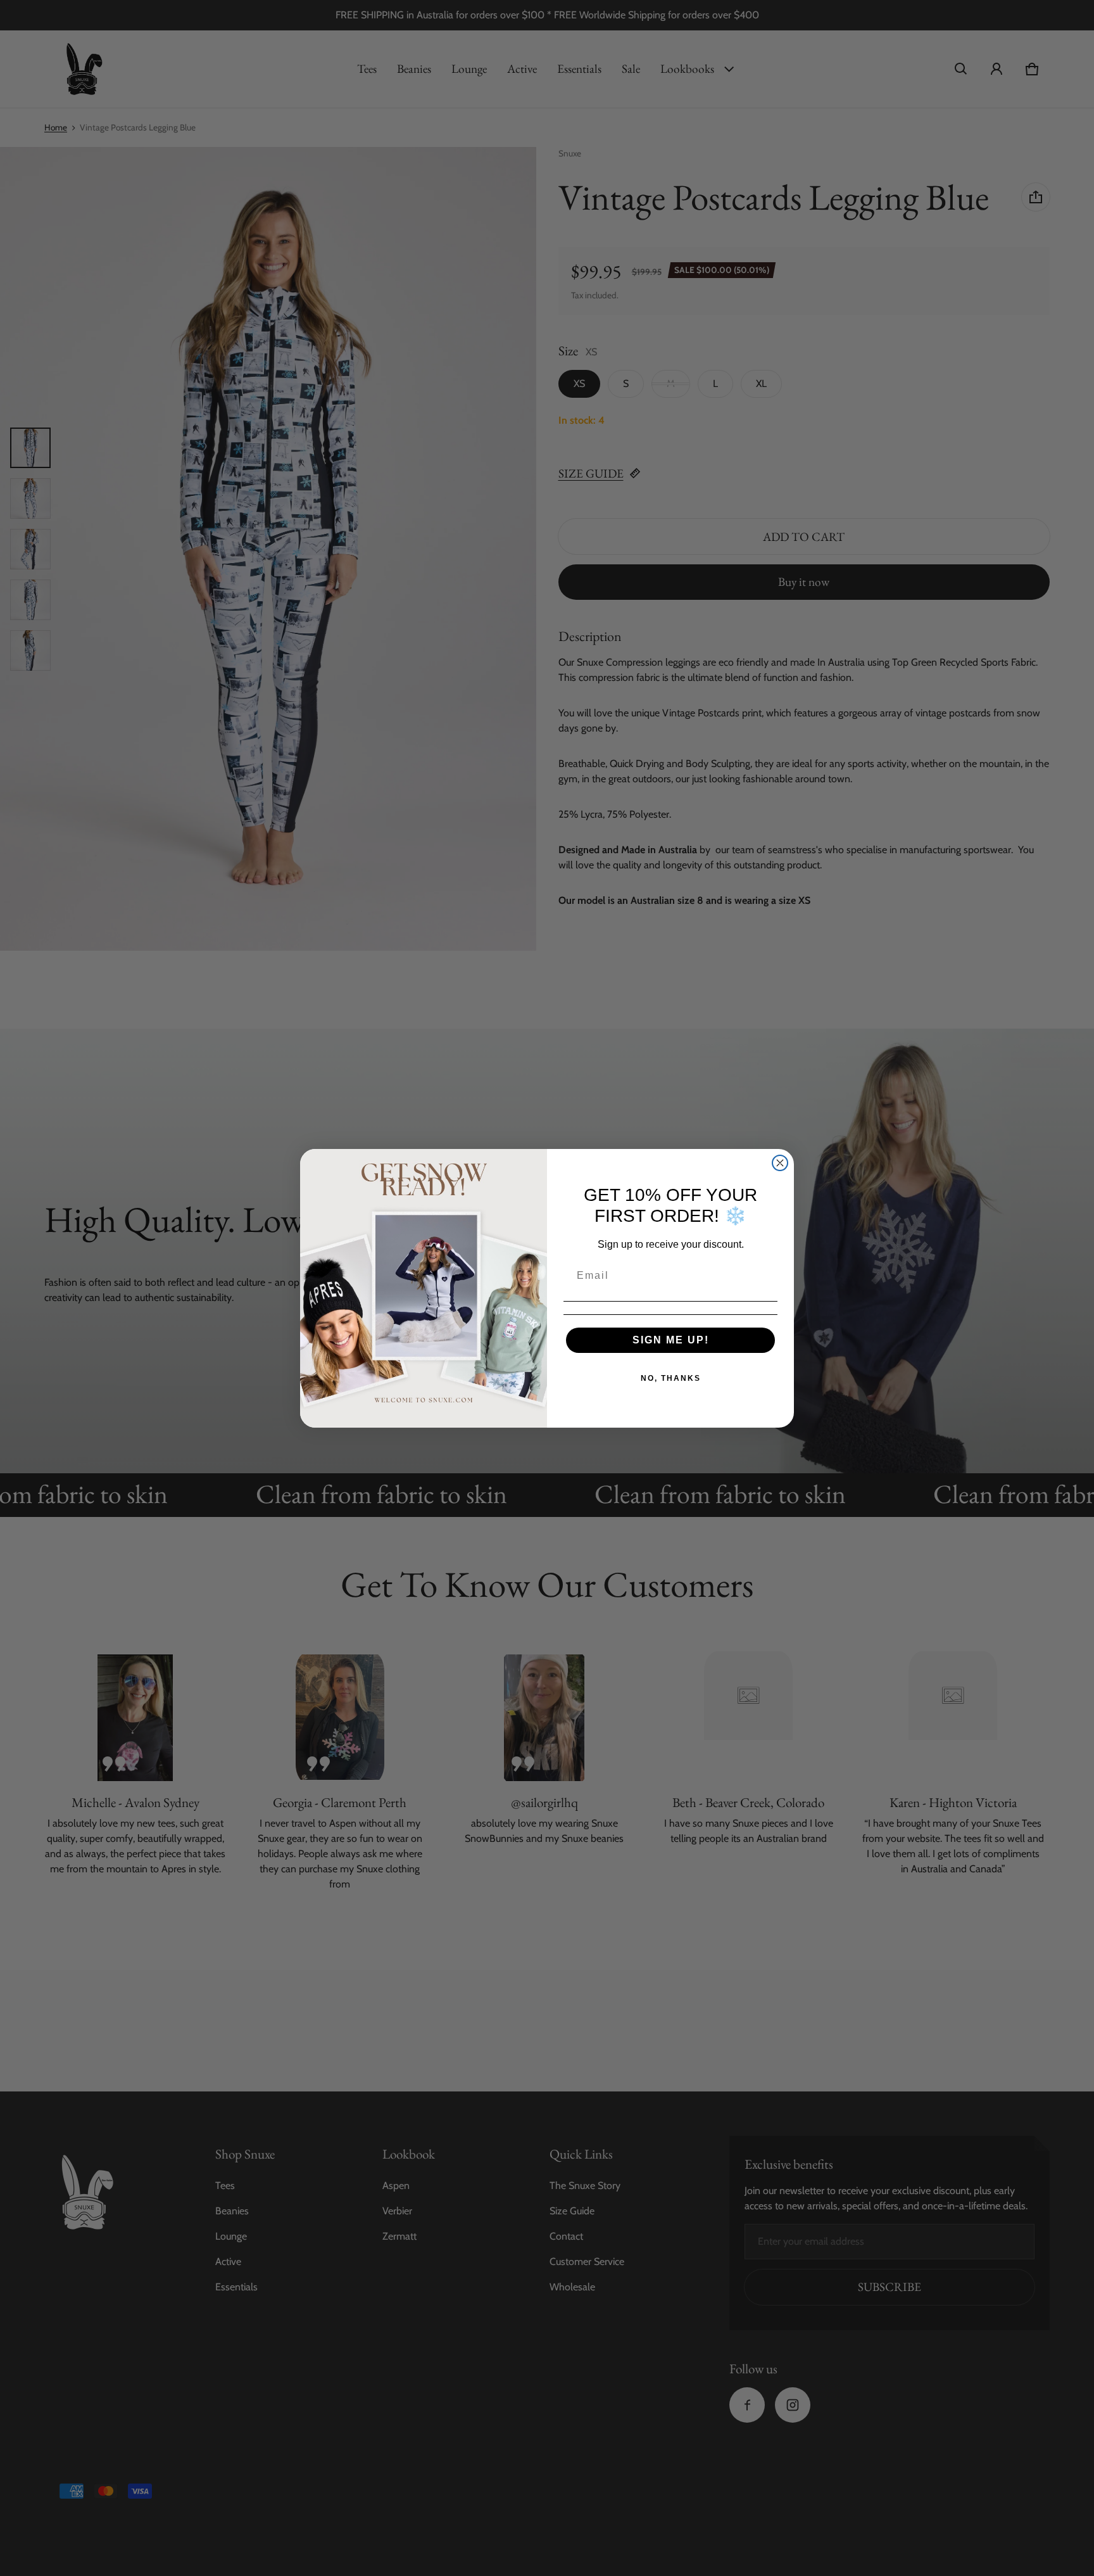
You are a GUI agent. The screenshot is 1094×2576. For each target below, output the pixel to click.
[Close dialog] (780, 1163)
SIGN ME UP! (671, 1340)
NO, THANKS (671, 1378)
